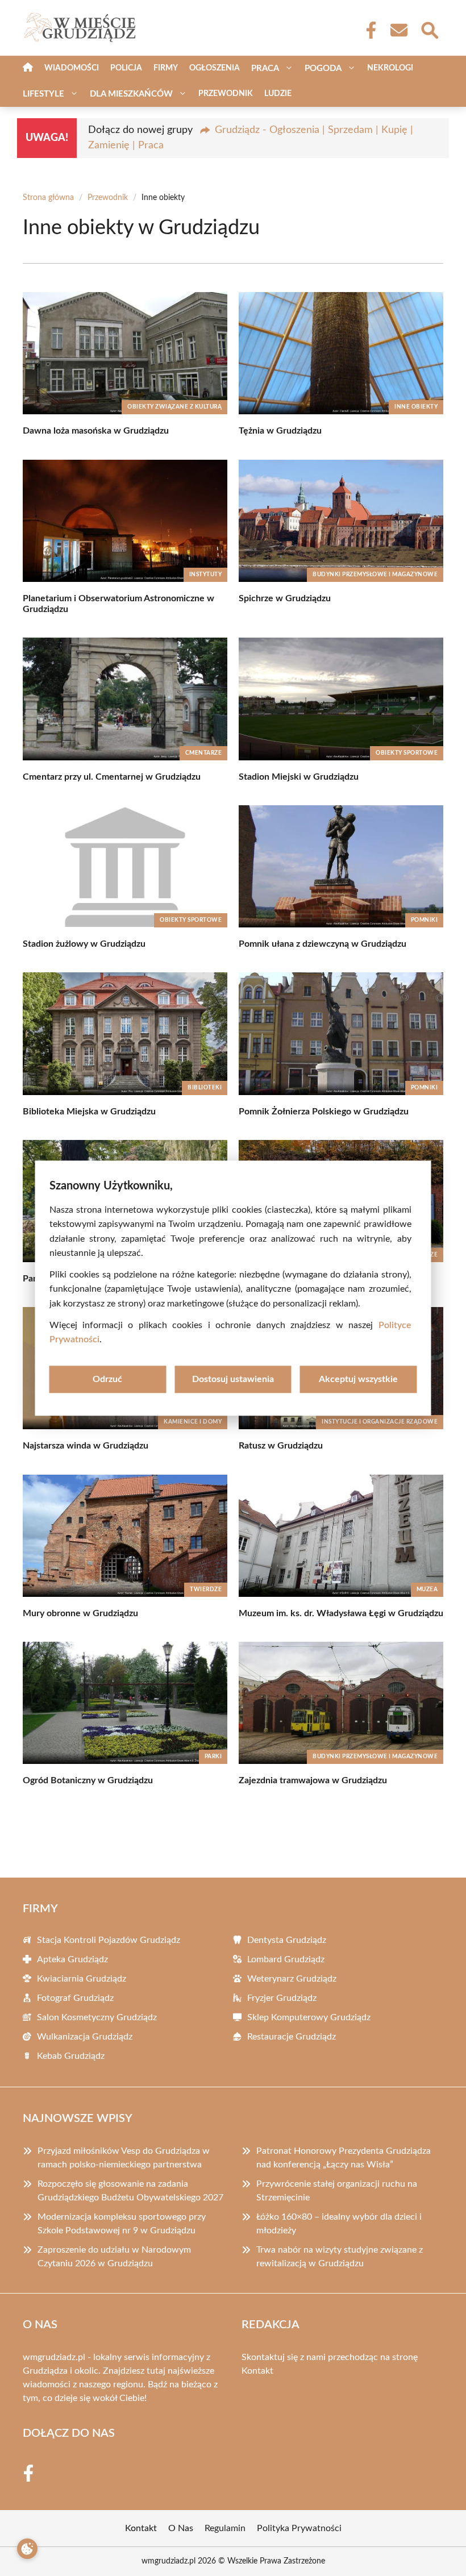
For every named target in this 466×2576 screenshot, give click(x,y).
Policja (126, 68)
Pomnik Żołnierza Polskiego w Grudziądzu (324, 1112)
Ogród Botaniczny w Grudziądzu (88, 1780)
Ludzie (278, 94)
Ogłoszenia (215, 68)
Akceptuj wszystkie (358, 1379)
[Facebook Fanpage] (368, 30)
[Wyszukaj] (429, 29)
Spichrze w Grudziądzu (285, 598)
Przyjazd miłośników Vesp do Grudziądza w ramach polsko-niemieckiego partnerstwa (124, 2158)
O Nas (181, 2528)
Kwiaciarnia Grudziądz (82, 1979)
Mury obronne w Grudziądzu (80, 1613)
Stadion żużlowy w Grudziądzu (84, 944)
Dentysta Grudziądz (287, 1940)
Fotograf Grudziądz (75, 1998)
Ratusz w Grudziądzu (281, 1446)
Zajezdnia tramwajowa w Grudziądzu (313, 1780)
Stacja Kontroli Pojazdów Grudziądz (109, 1940)
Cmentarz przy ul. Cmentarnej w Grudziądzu (112, 777)
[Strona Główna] (28, 68)
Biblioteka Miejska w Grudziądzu (89, 1112)
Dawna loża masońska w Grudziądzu (96, 431)
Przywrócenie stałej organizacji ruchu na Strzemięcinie (337, 2191)
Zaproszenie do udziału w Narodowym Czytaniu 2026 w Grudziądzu (114, 2257)
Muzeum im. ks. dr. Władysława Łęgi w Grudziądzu (341, 1613)
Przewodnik (226, 94)
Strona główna (48, 198)
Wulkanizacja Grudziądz (85, 2037)
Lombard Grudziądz (286, 1959)
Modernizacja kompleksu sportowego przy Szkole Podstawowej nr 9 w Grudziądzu (122, 2224)
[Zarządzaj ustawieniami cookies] (27, 2549)
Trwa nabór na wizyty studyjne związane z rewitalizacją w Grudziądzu (340, 2257)
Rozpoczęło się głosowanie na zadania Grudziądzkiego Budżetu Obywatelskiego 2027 (130, 2191)
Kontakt (257, 2371)
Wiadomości (72, 68)
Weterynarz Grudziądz (292, 1979)
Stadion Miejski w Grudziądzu (299, 777)
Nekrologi (390, 68)
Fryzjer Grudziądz (282, 1998)
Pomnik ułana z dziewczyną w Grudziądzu (323, 944)
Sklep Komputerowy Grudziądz (309, 2017)
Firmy (166, 68)
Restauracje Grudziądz (292, 2037)
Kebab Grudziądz (71, 2056)
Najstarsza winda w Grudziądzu (86, 1446)
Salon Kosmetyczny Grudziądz (97, 2017)
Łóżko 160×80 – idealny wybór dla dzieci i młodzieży (339, 2224)
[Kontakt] (398, 30)
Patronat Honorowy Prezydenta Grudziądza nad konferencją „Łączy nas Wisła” (344, 2158)
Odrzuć (107, 1379)
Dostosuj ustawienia (233, 1379)
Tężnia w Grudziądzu (280, 431)
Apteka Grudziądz (72, 1959)
